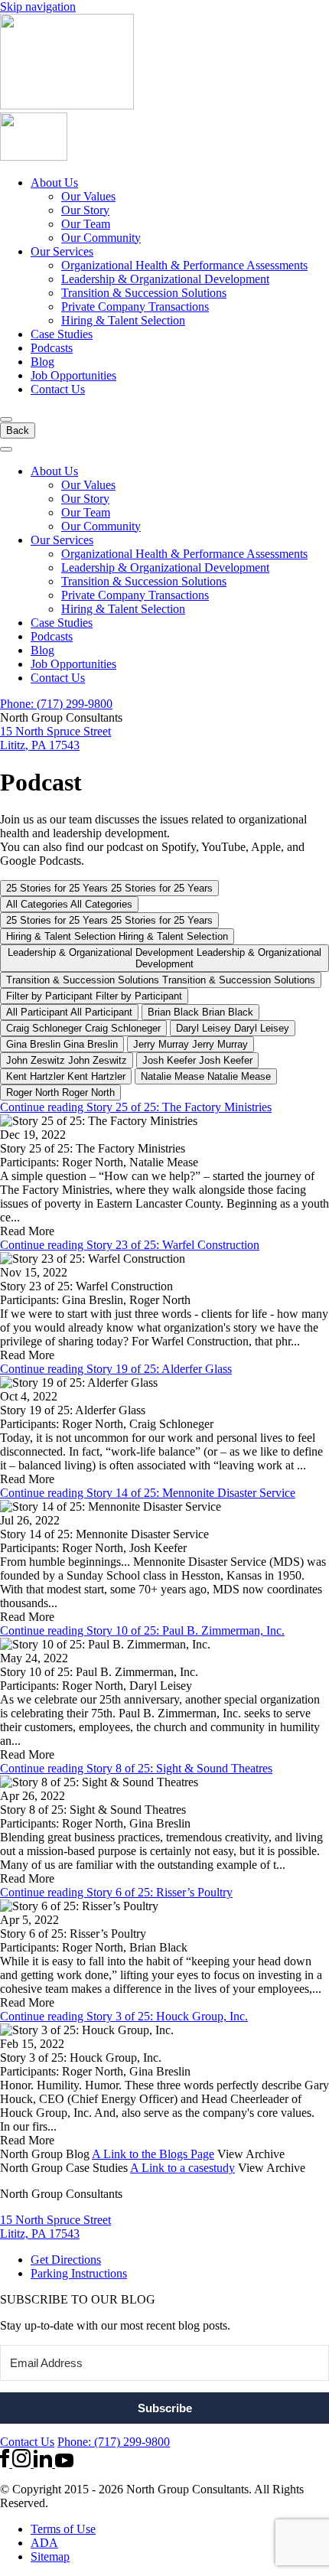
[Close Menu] (6, 449)
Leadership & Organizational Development (165, 279)
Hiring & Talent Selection (123, 320)
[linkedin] (44, 2463)
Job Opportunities (73, 375)
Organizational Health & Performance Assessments (184, 265)
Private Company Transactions (135, 307)
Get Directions (66, 2260)
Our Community (101, 238)
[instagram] (23, 2463)
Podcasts (52, 348)
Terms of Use (63, 2529)
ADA (44, 2543)
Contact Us (58, 389)
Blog (42, 362)
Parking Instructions (79, 2273)
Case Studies (62, 334)
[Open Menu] (6, 419)
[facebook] (6, 2463)
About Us (54, 183)
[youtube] (64, 2463)
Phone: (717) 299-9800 (56, 704)
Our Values (88, 196)
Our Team (86, 224)
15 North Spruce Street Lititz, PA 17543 (55, 738)
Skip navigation (38, 7)
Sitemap (50, 2556)
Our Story (85, 210)
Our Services (62, 251)
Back (18, 430)
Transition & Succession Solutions (144, 293)
